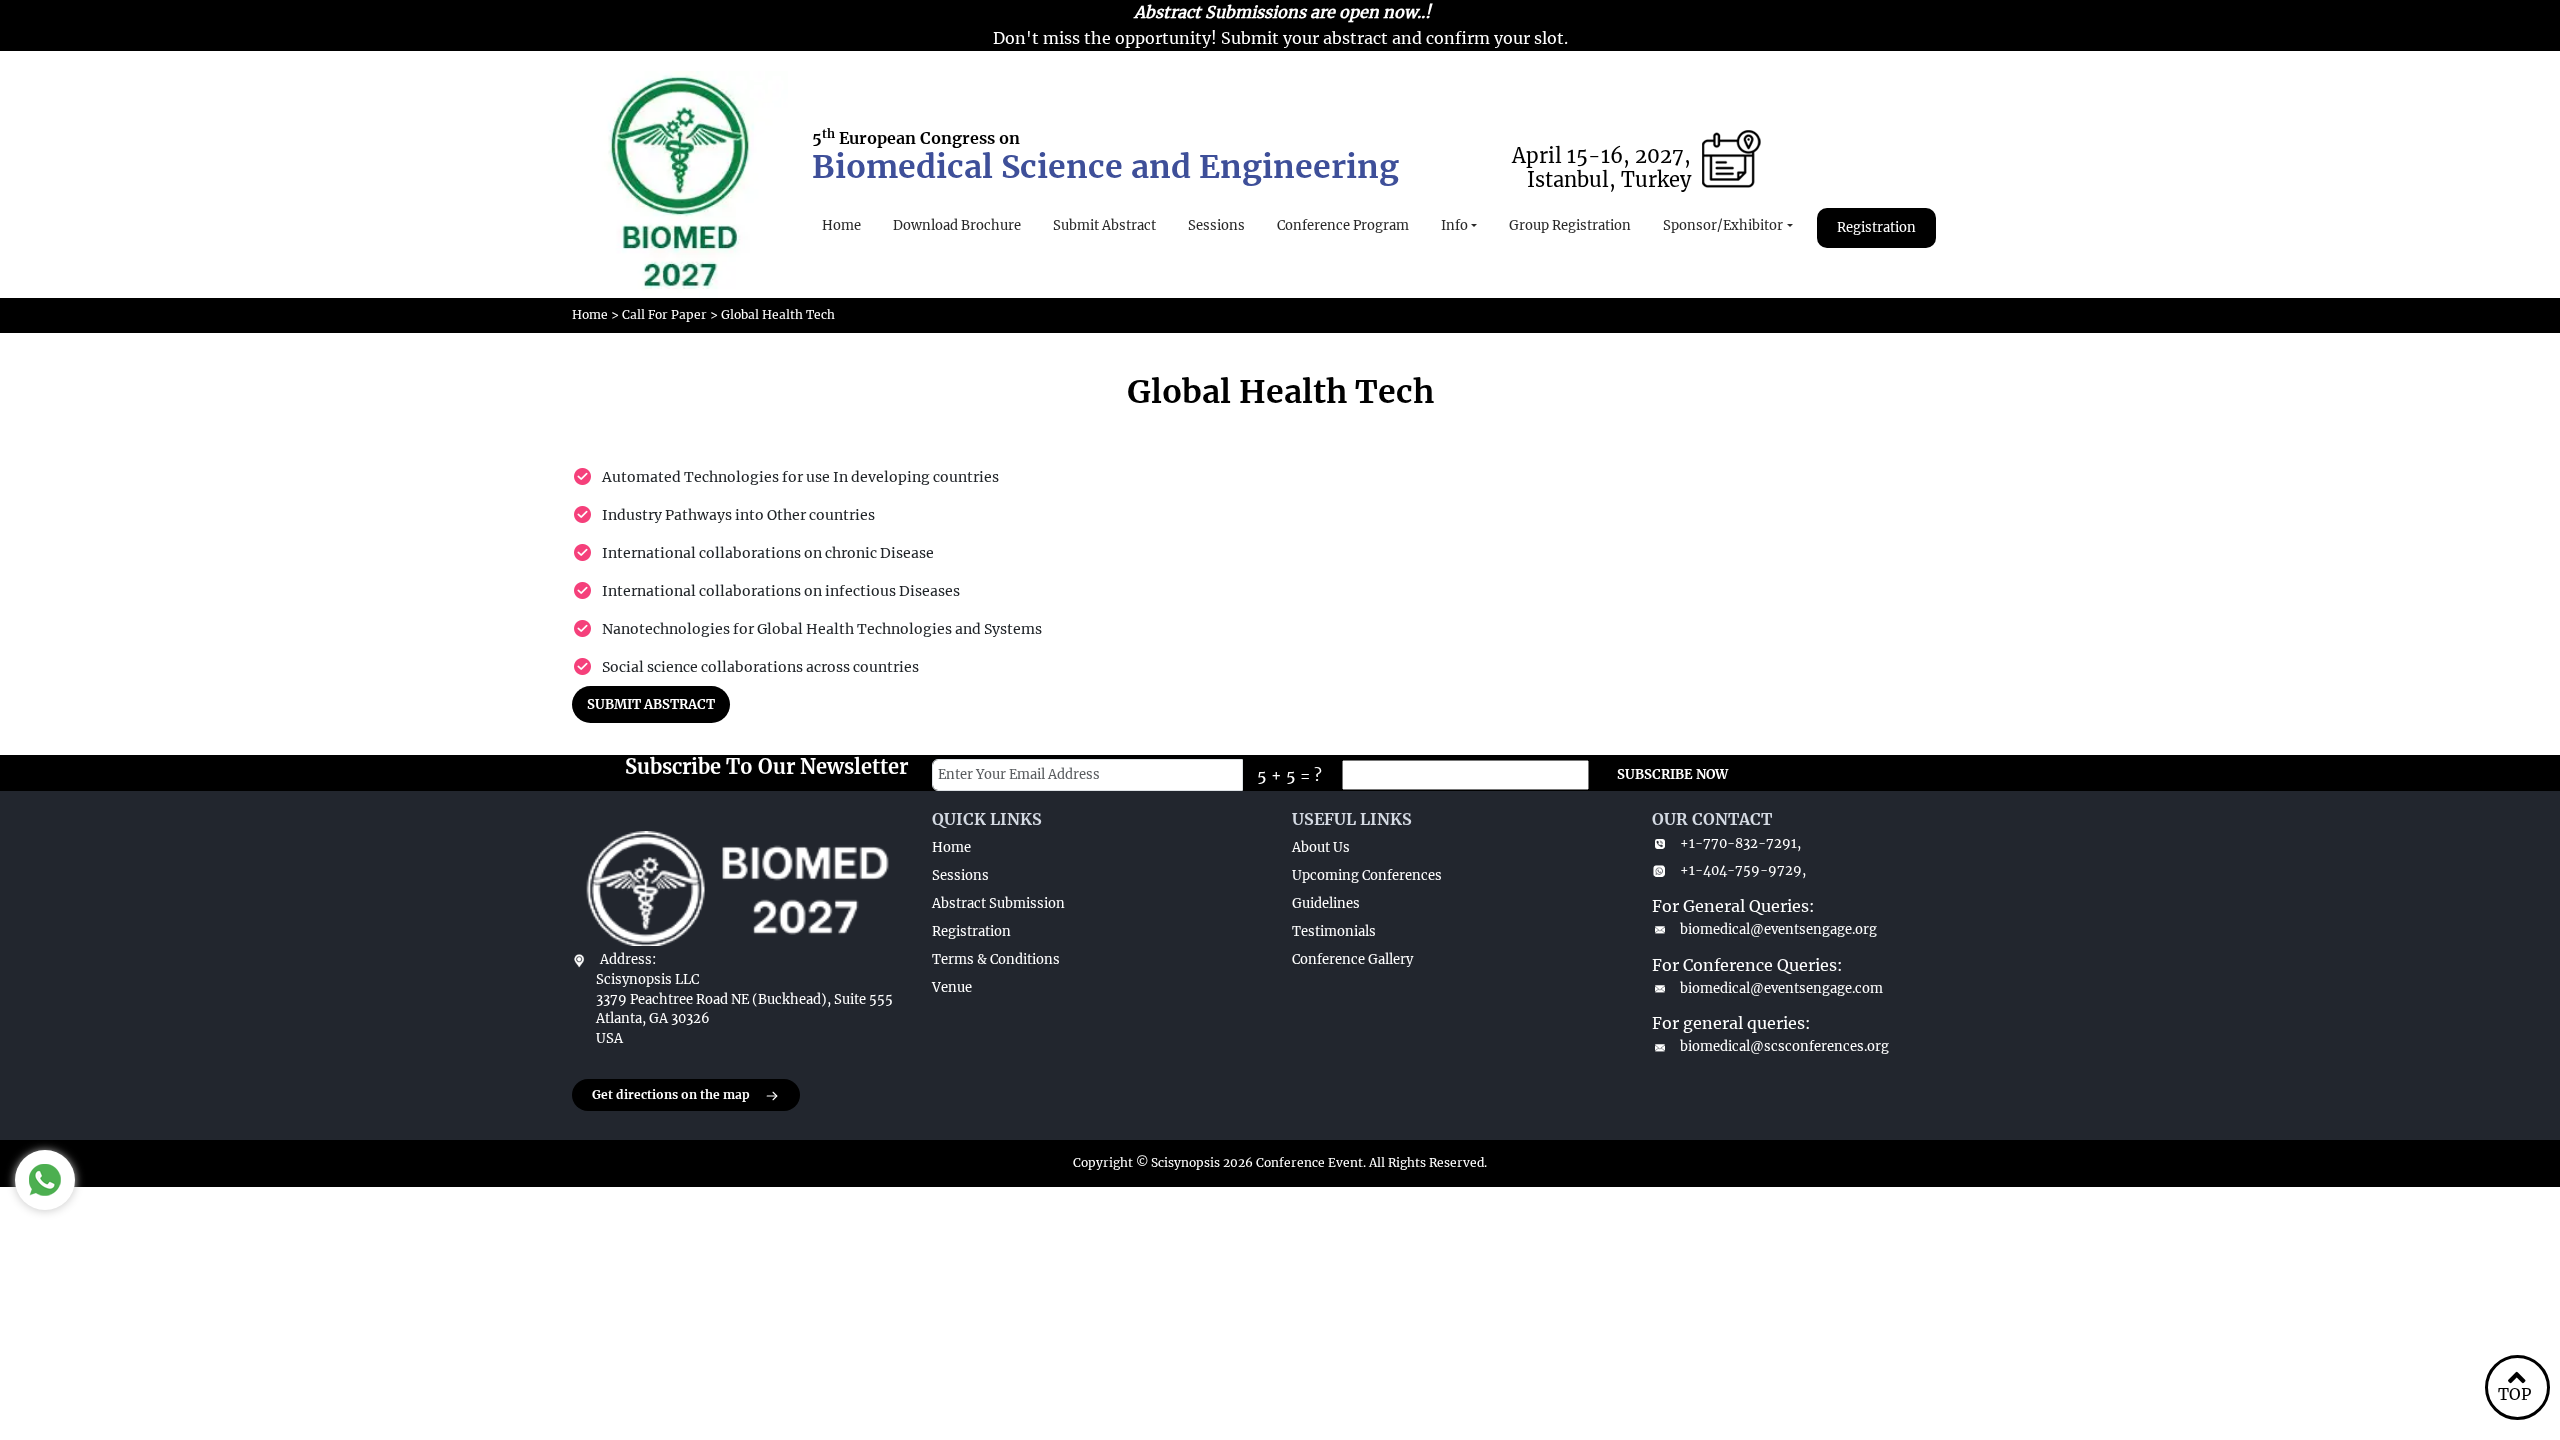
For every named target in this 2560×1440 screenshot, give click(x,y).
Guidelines (1326, 903)
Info (1454, 225)
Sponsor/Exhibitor (1723, 225)
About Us (1321, 847)
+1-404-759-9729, (1743, 870)
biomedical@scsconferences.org (1784, 1046)
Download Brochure (957, 225)
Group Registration (1570, 225)
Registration (1876, 227)
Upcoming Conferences (1367, 875)
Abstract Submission (998, 903)
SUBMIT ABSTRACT (651, 704)
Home (841, 225)
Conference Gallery (1352, 959)
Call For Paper (664, 314)
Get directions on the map (671, 1094)
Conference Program (1343, 225)
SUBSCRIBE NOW (1672, 774)
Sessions (1216, 225)
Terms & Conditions (996, 959)
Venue (952, 987)
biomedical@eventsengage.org (1778, 929)
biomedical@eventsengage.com (1781, 988)
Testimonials (1334, 931)
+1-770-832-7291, (1740, 843)
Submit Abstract (1104, 225)
